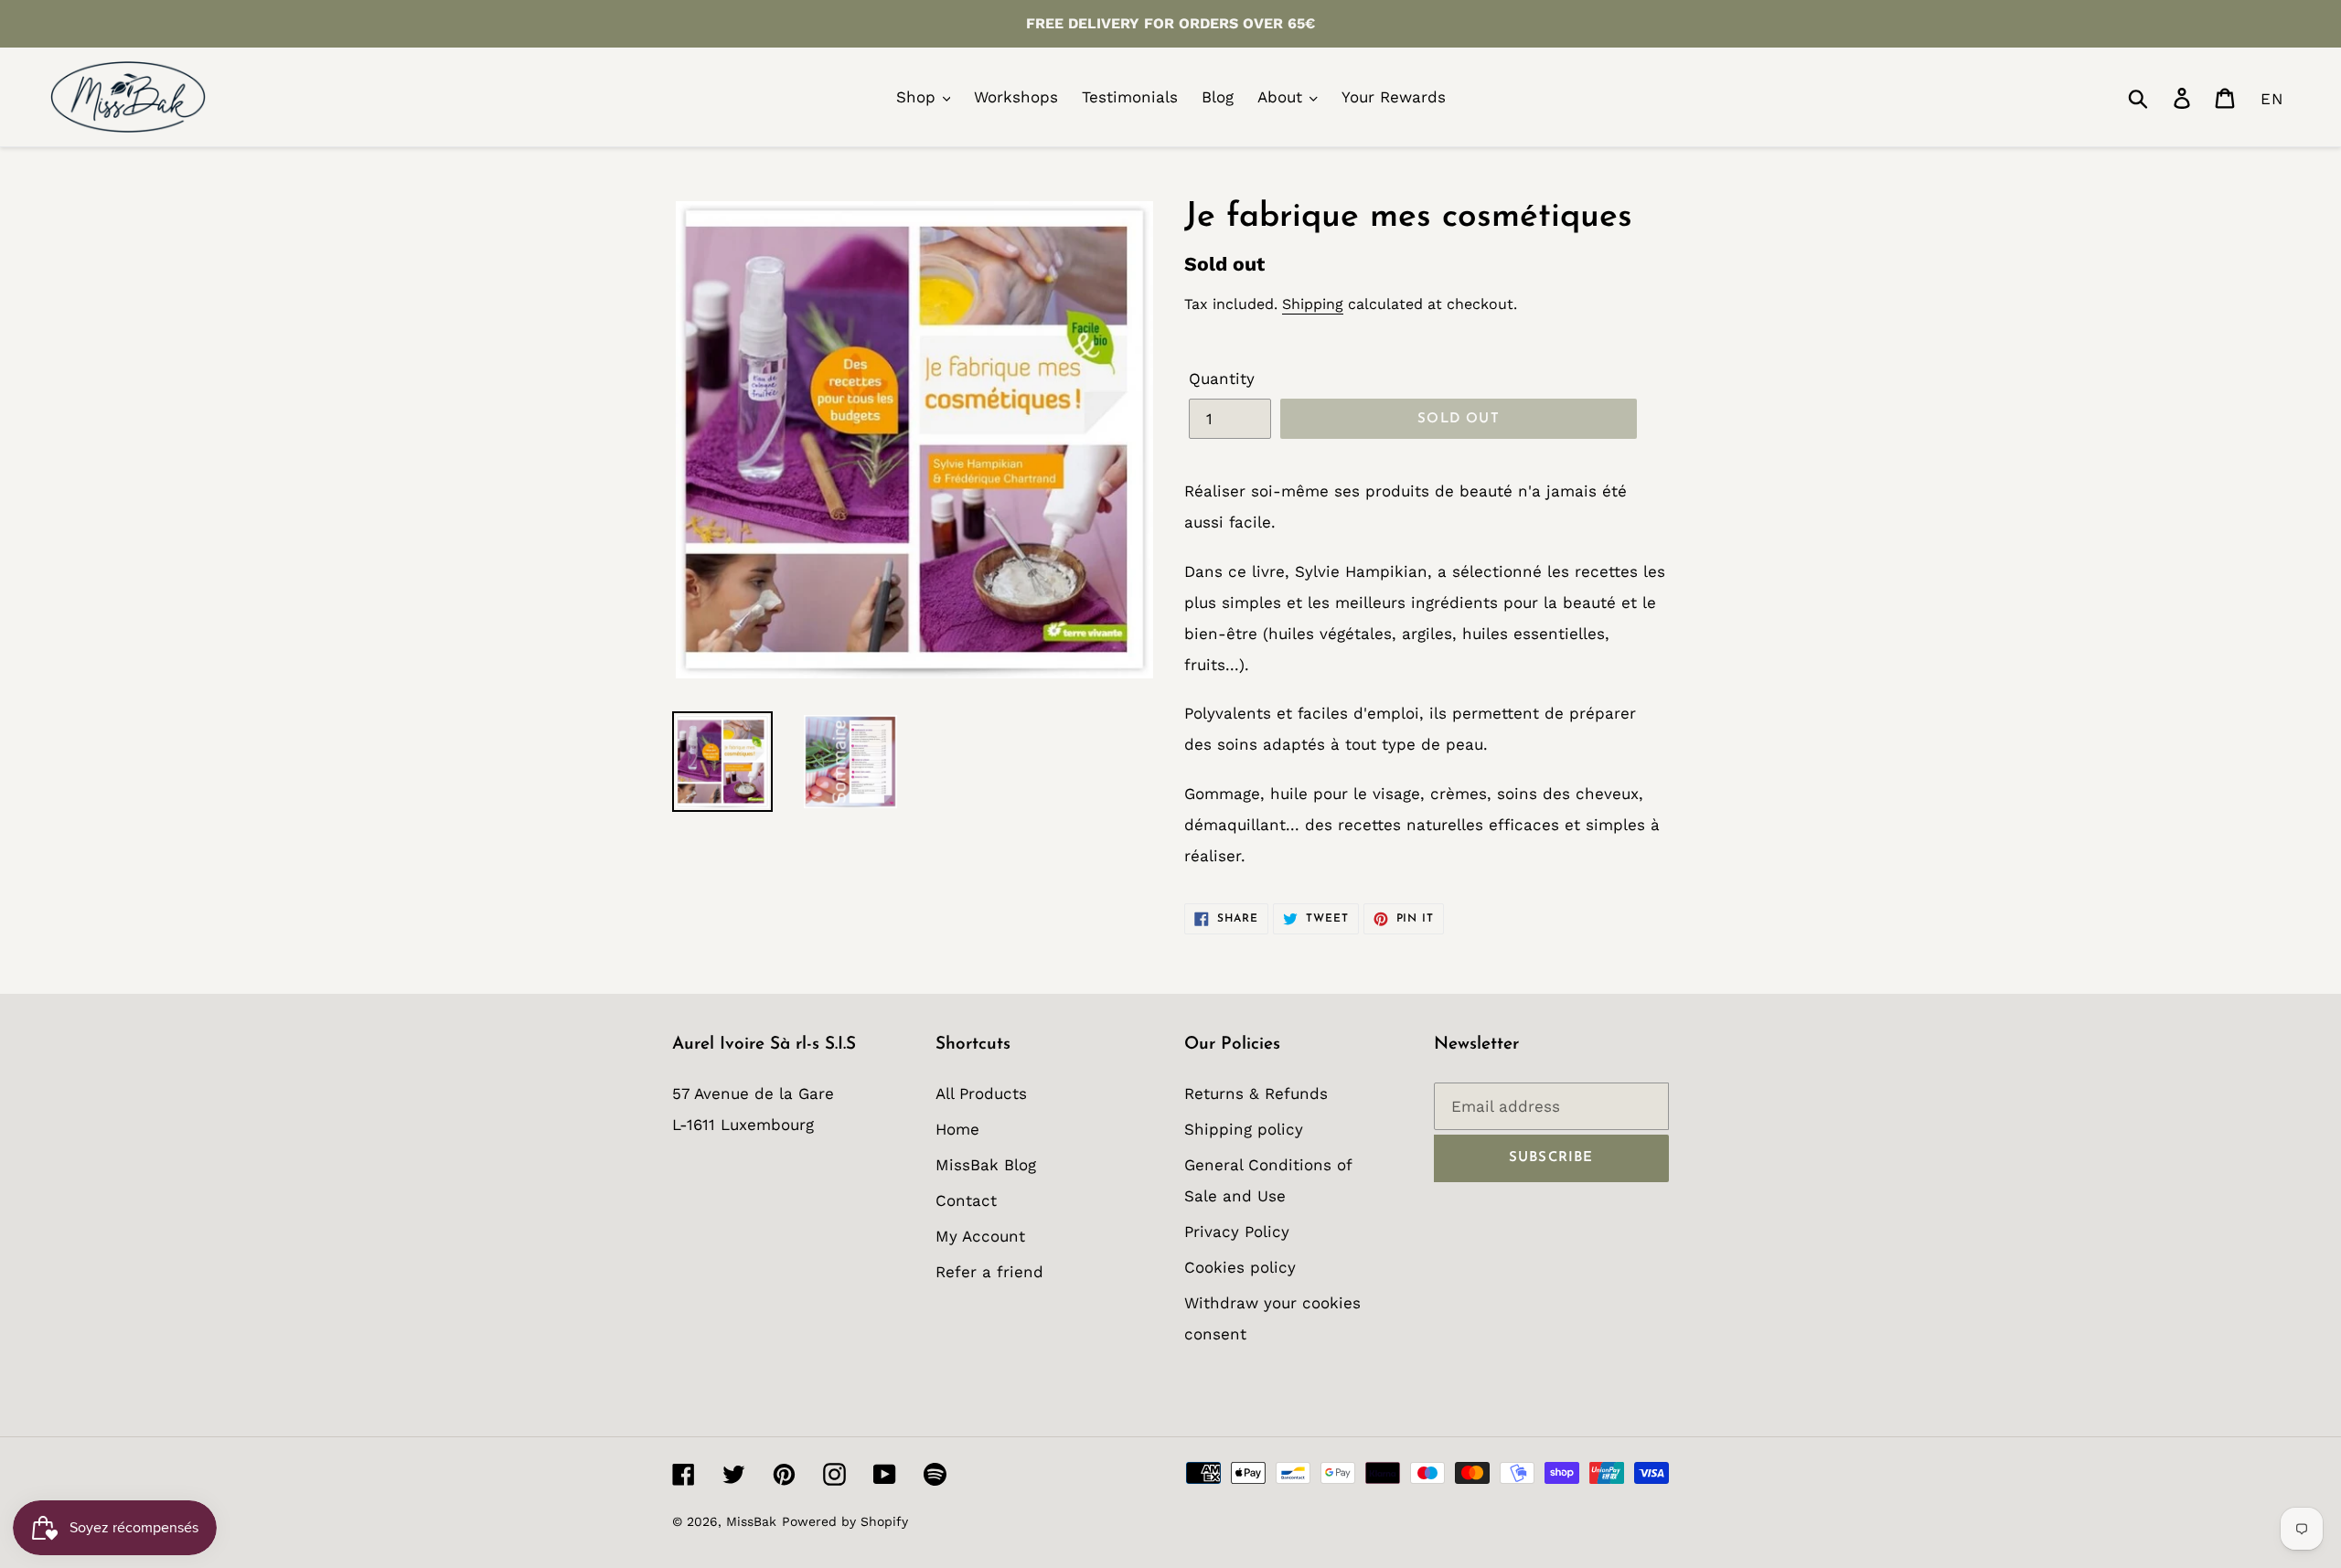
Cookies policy (1240, 1267)
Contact (966, 1200)
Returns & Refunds (1256, 1093)
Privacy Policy (1237, 1232)
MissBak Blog (986, 1165)
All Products (981, 1093)
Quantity (1222, 379)
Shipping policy (1244, 1129)
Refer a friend (989, 1272)
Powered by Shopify (845, 1521)
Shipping (1313, 304)
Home (957, 1129)
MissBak (751, 1521)
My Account (980, 1236)
